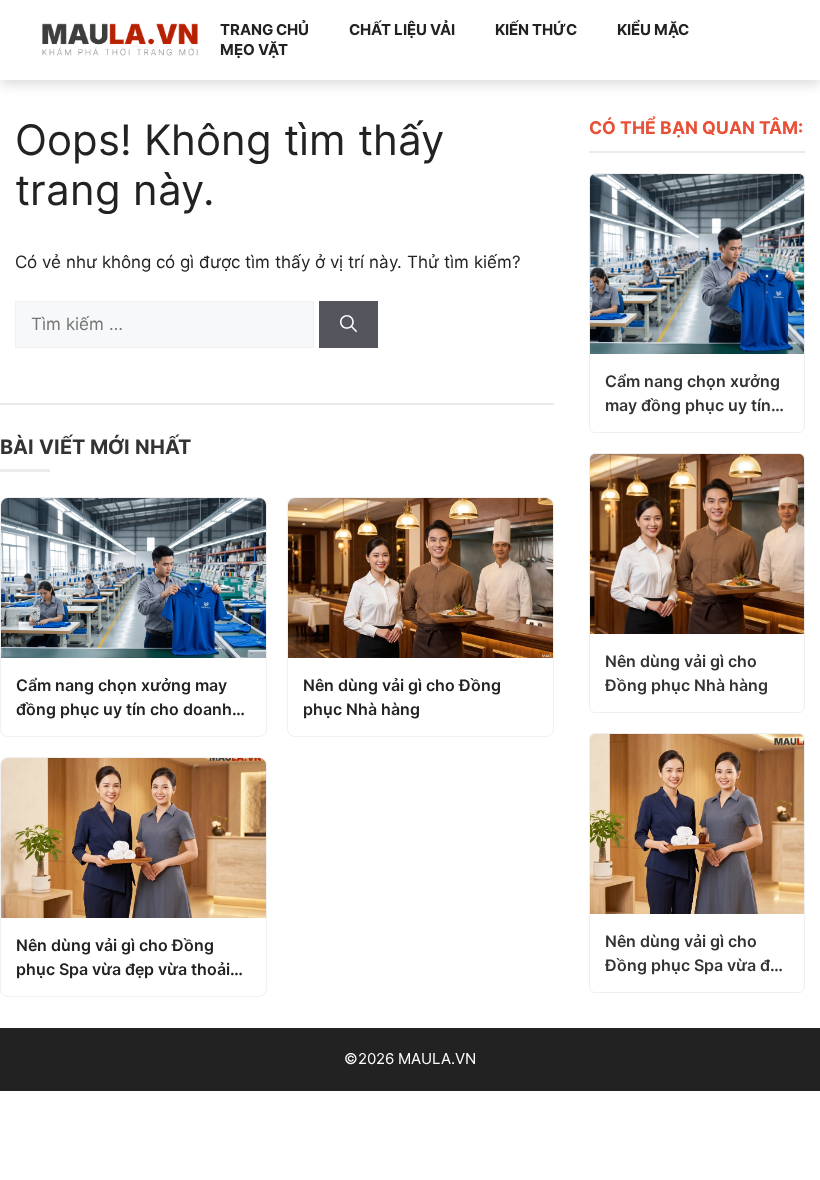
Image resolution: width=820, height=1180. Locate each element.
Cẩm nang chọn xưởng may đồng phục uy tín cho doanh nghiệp (124, 698)
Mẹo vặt (254, 49)
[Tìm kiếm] (348, 325)
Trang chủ (264, 29)
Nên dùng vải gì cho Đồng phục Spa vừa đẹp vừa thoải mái (123, 958)
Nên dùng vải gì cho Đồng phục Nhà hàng (402, 697)
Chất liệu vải (402, 29)
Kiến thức (536, 29)
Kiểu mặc (653, 29)
